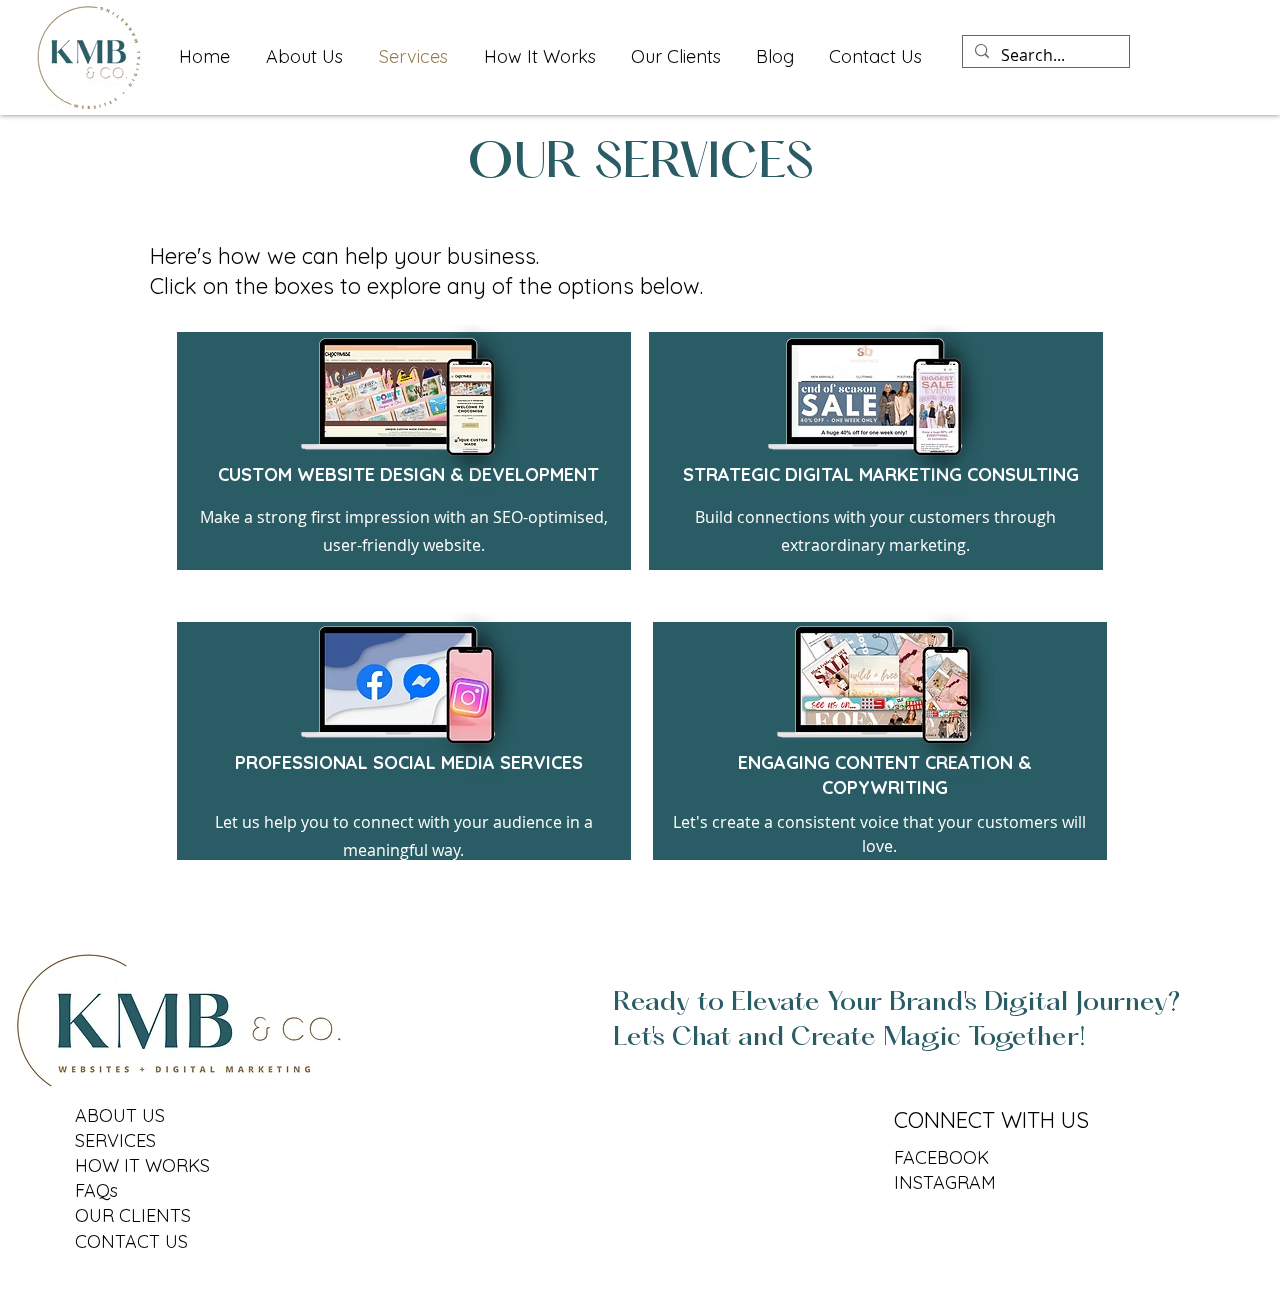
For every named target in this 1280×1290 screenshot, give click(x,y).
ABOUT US (120, 1115)
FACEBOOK (941, 1157)
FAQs (96, 1190)
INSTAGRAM (945, 1182)
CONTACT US (131, 1241)
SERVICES (115, 1140)
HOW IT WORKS (142, 1165)
